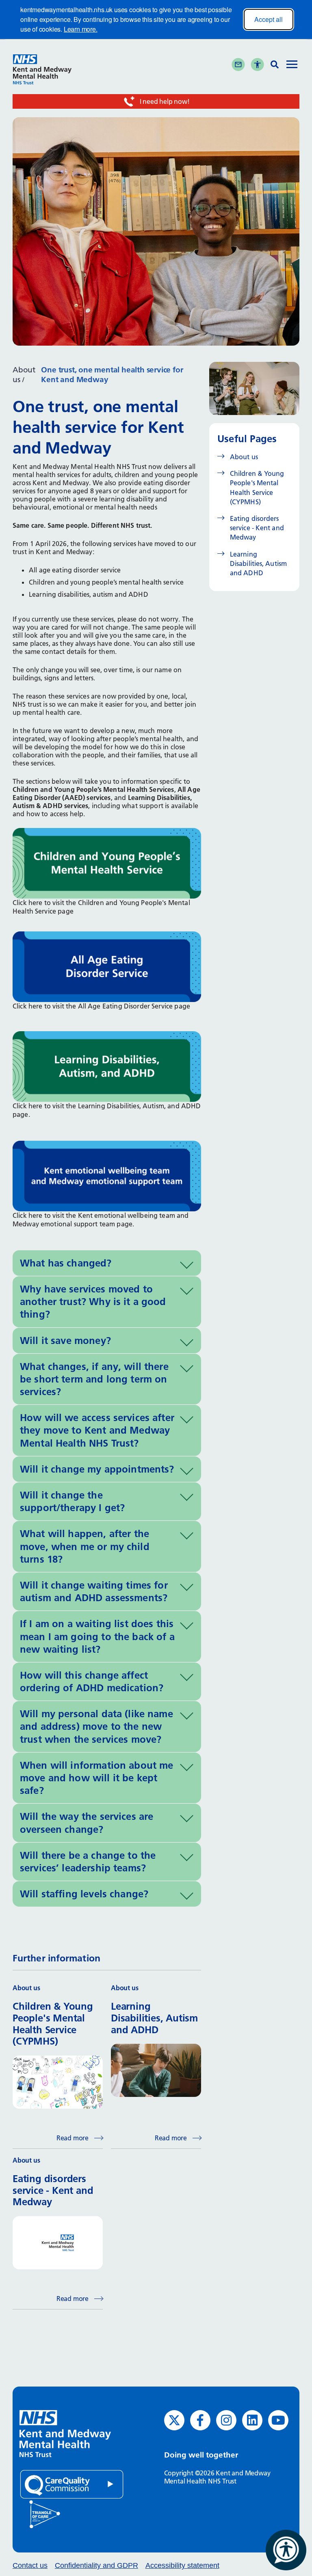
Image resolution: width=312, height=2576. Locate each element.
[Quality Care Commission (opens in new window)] (72, 2484)
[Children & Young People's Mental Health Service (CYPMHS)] (107, 862)
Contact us (30, 2565)
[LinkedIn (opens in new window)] (252, 2420)
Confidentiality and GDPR (96, 2565)
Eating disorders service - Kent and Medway (257, 528)
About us (244, 457)
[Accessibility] (257, 64)
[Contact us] (238, 64)
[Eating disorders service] (107, 966)
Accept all (269, 19)
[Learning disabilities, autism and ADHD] (107, 1066)
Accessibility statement (182, 2565)
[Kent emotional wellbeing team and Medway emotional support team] (107, 1175)
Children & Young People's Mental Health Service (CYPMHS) (257, 488)
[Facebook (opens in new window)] (200, 2420)
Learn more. (81, 29)
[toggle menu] (292, 65)
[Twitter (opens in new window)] (174, 2420)
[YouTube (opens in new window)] (278, 2420)
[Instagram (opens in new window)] (226, 2420)
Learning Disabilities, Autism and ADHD (258, 563)
